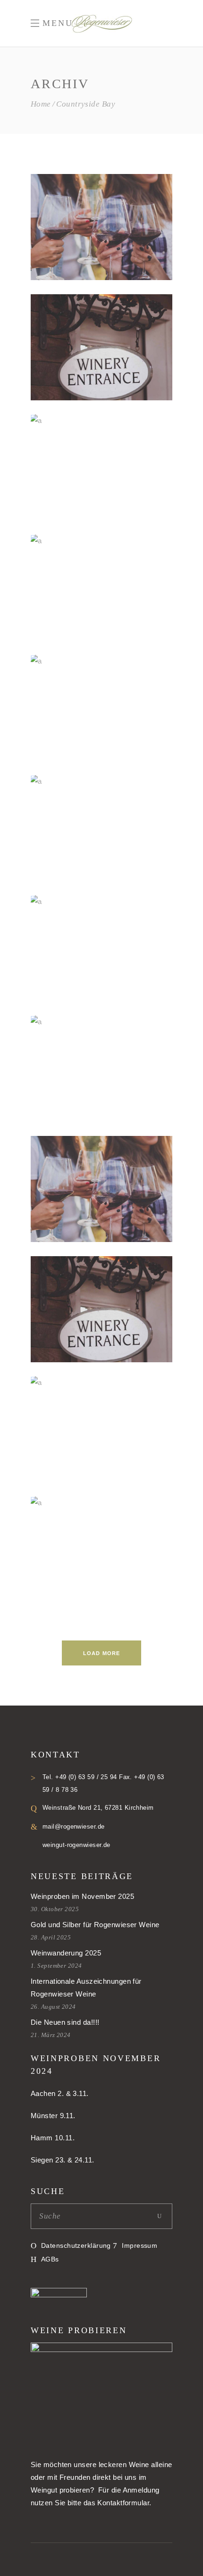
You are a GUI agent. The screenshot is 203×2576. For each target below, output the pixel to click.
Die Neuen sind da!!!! (65, 2022)
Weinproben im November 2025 (82, 1896)
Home (41, 104)
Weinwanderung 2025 (66, 1953)
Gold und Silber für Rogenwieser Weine (95, 1925)
